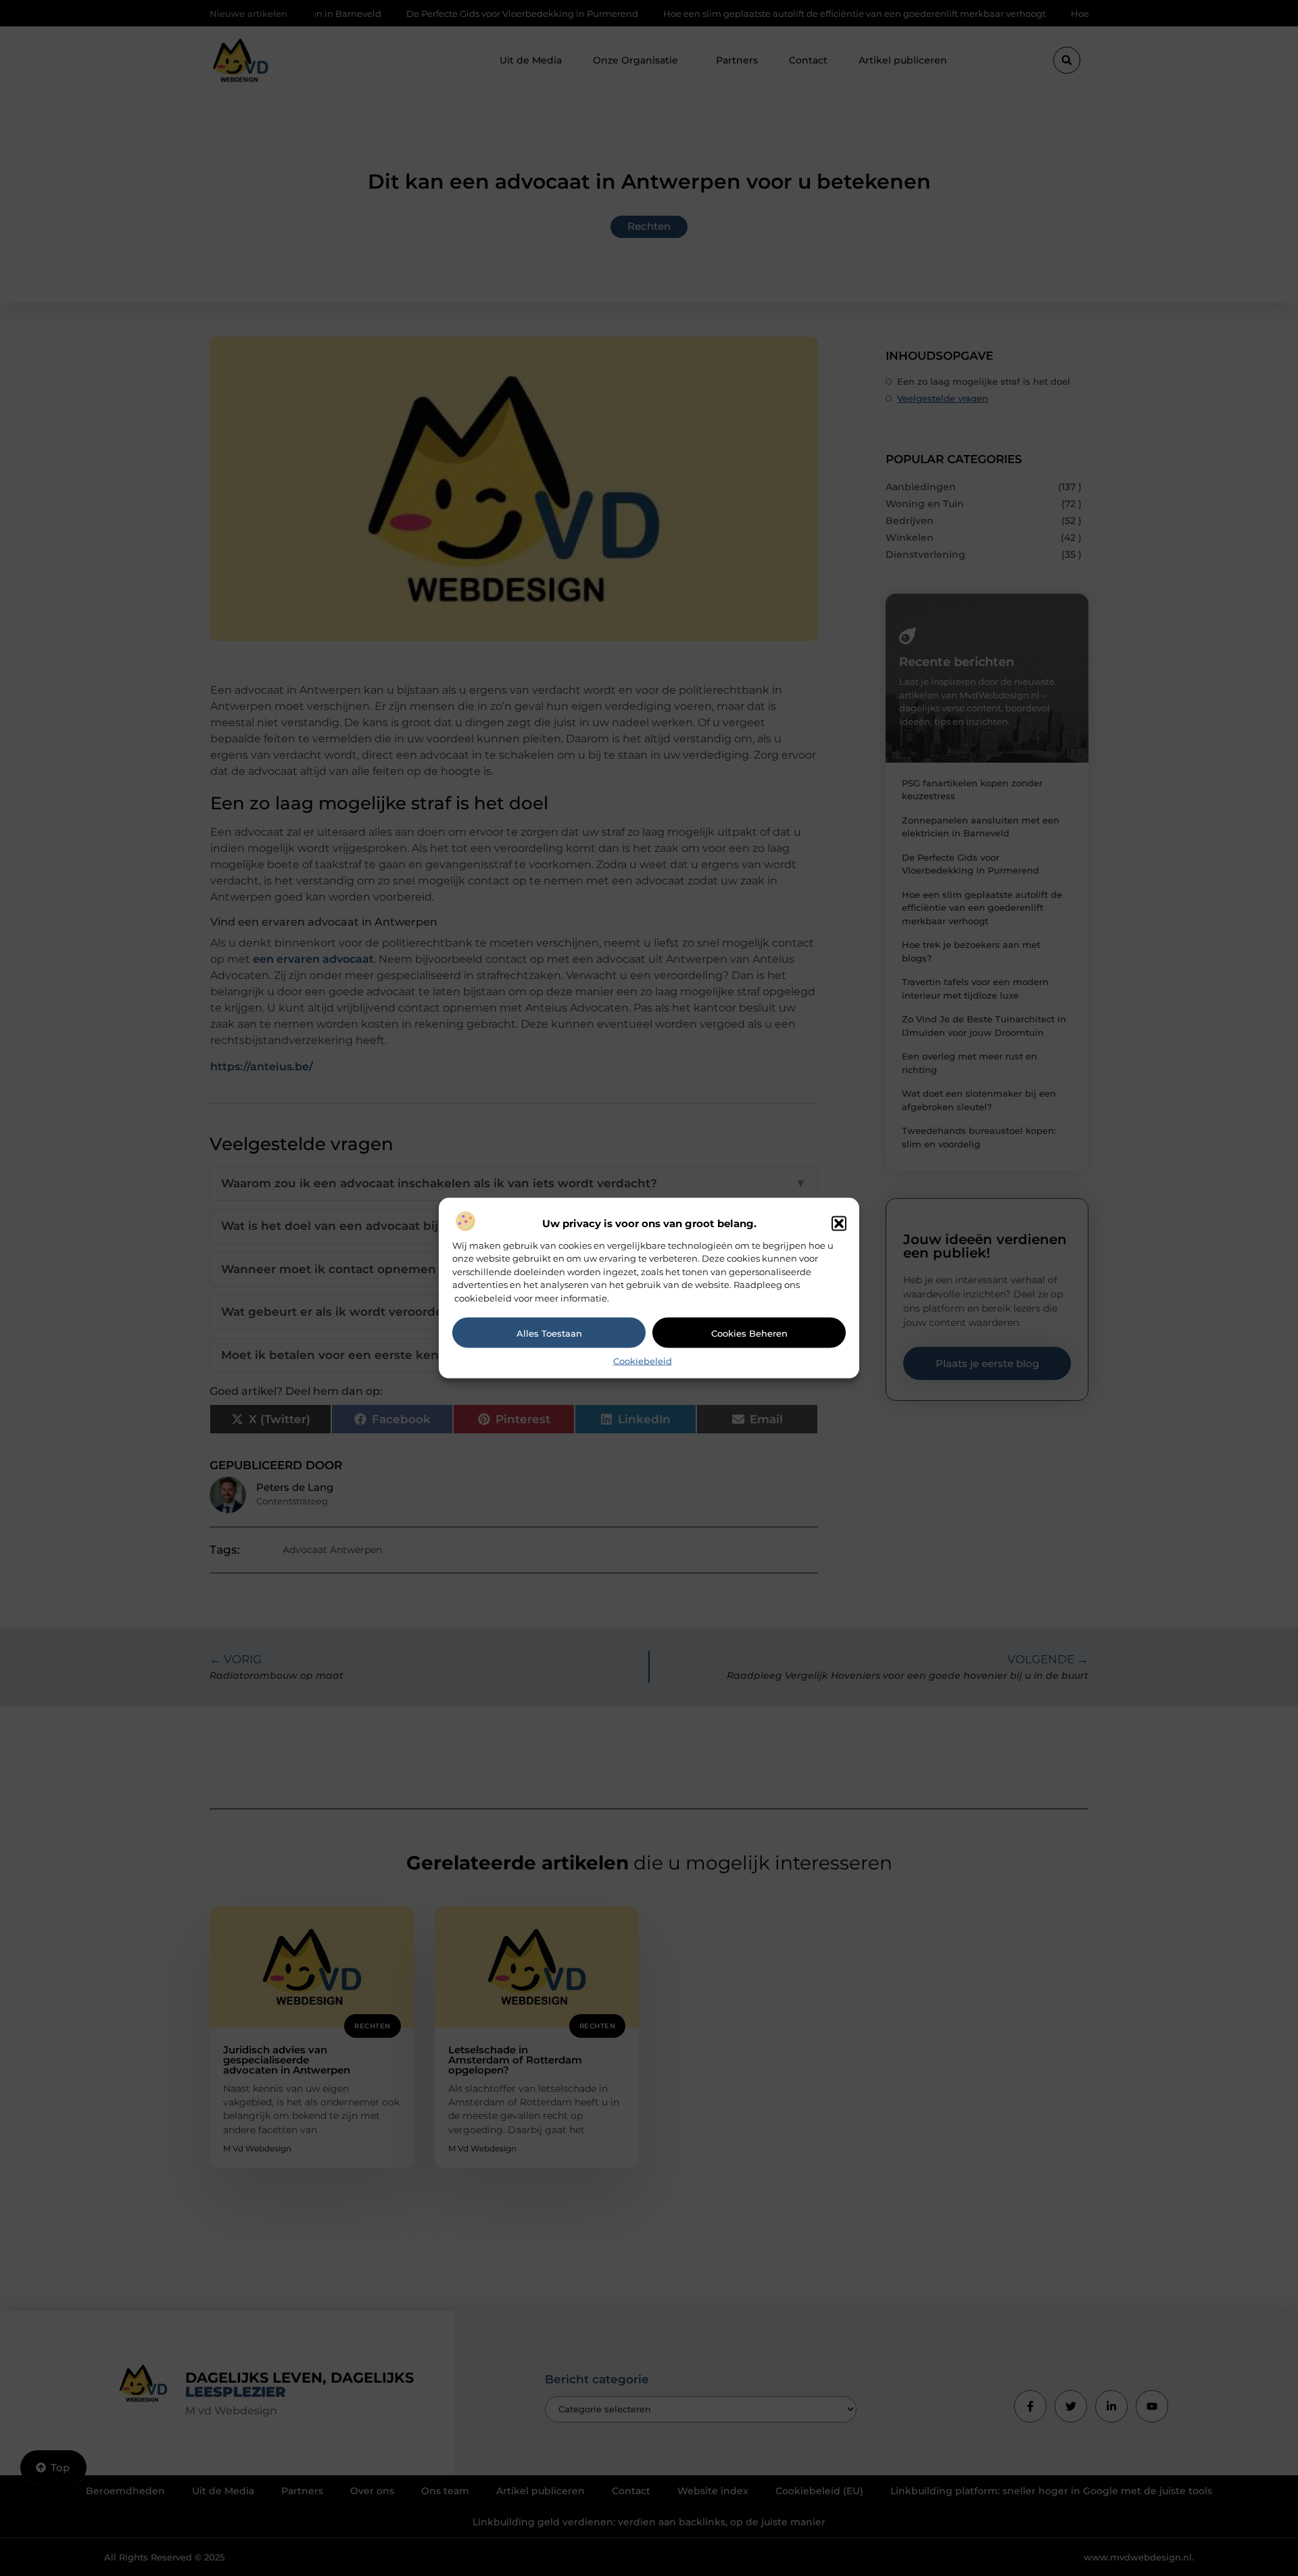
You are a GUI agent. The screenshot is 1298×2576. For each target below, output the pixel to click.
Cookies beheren (749, 1333)
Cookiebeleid (643, 1361)
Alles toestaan (549, 1333)
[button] (839, 1223)
